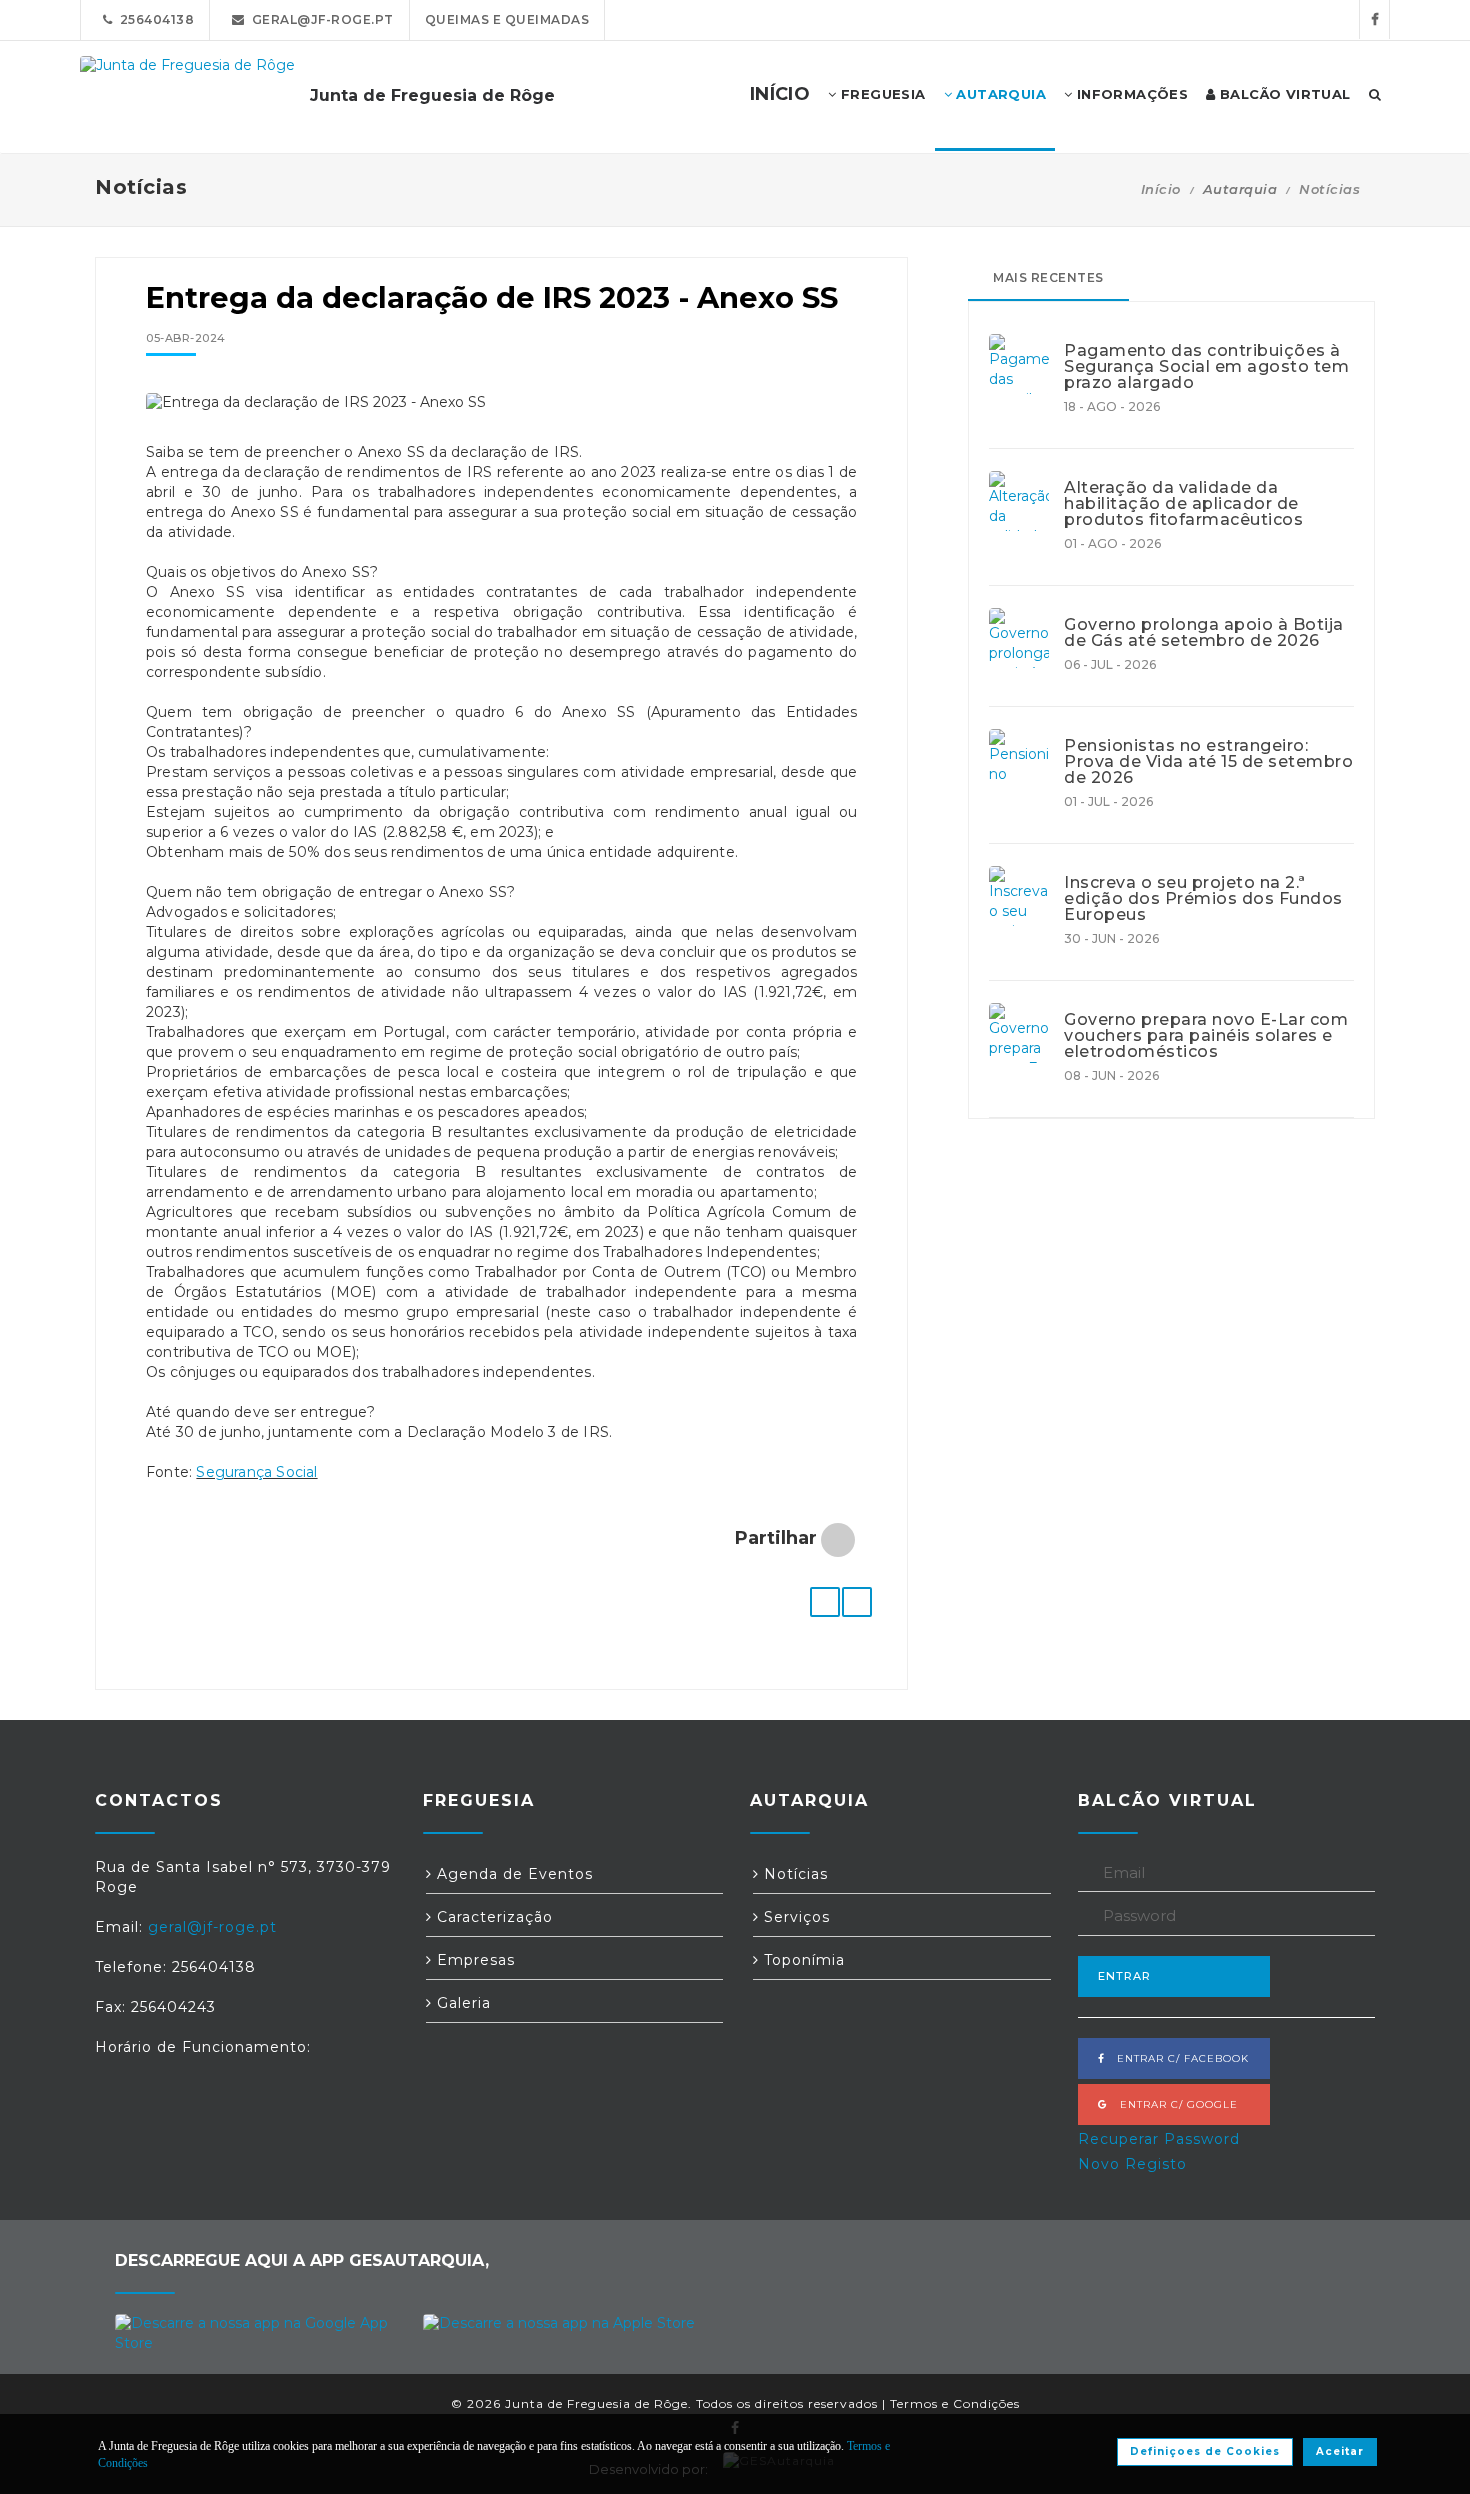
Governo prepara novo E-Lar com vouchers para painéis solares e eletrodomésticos (1206, 1036)
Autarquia (999, 94)
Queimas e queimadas (507, 19)
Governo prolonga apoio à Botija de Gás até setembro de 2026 (1204, 633)
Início (1161, 189)
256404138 (154, 19)
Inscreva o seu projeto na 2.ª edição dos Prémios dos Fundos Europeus (1203, 899)
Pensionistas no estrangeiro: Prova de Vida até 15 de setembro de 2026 (1208, 762)
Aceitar (1340, 2451)
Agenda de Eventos (512, 1874)
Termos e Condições (955, 2403)
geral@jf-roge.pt (319, 19)
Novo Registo (1132, 2164)
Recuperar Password (1159, 2139)
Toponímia (802, 1960)
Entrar (1124, 1976)
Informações (1130, 94)
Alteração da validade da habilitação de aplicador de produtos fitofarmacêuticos (1183, 504)
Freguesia (881, 94)
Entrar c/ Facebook (1177, 2058)
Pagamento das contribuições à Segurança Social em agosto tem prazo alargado (1206, 367)
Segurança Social (256, 1472)
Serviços (794, 1917)
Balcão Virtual (1283, 94)
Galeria (461, 2003)
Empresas (473, 1960)
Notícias (1329, 189)
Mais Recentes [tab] (1048, 277)
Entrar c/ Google (1173, 2104)
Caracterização (492, 1917)
